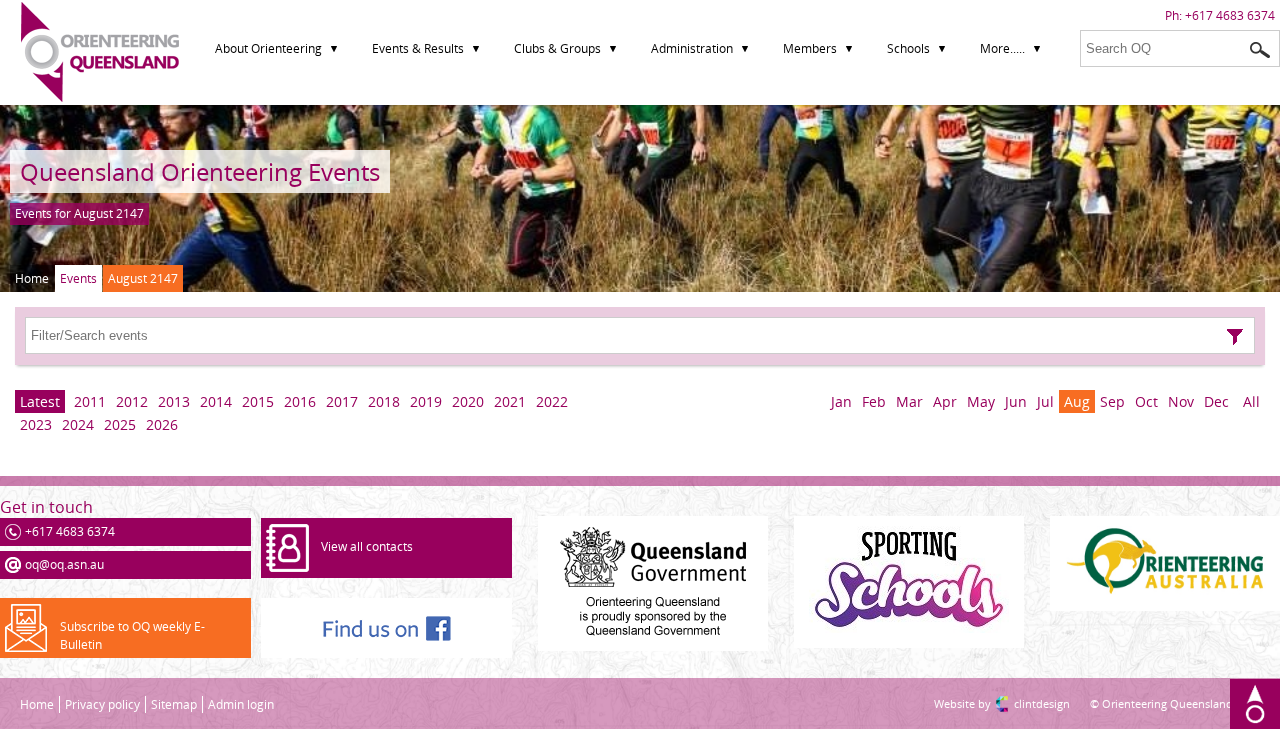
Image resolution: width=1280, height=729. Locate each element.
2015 (258, 401)
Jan (841, 401)
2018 (384, 401)
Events (78, 278)
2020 (468, 401)
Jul (1045, 401)
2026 (162, 424)
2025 (120, 424)
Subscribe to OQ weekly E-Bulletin (132, 635)
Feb (874, 401)
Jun (1016, 401)
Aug (1077, 401)
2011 (90, 401)
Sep (1112, 401)
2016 (300, 401)
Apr (945, 401)
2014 (216, 401)
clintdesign (1022, 703)
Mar (909, 401)
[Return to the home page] (100, 97)
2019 (426, 401)
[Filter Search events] (1235, 337)
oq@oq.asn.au (64, 564)
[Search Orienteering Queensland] (1260, 50)
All (1251, 401)
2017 (342, 401)
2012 (132, 401)
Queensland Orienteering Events (200, 171)
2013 (174, 401)
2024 (78, 424)
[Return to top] (1255, 704)
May (981, 401)
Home (32, 278)
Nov (1181, 401)
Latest (40, 401)
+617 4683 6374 (1230, 15)
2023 (36, 424)
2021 (510, 401)
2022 (552, 401)
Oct (1146, 401)
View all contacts (367, 546)
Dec (1216, 401)
